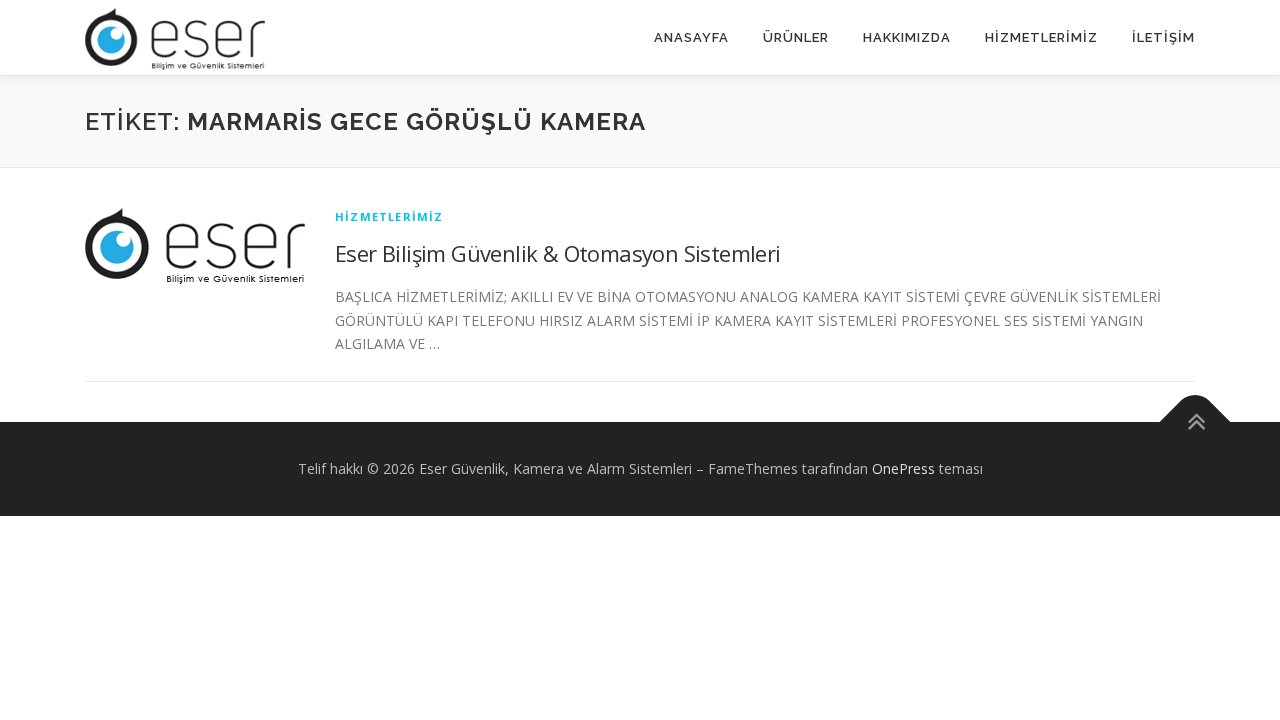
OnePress (903, 468)
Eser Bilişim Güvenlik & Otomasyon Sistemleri (558, 253)
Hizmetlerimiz (1041, 37)
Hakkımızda (907, 37)
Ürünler (796, 37)
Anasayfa (691, 37)
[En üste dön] (1195, 422)
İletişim (1163, 37)
